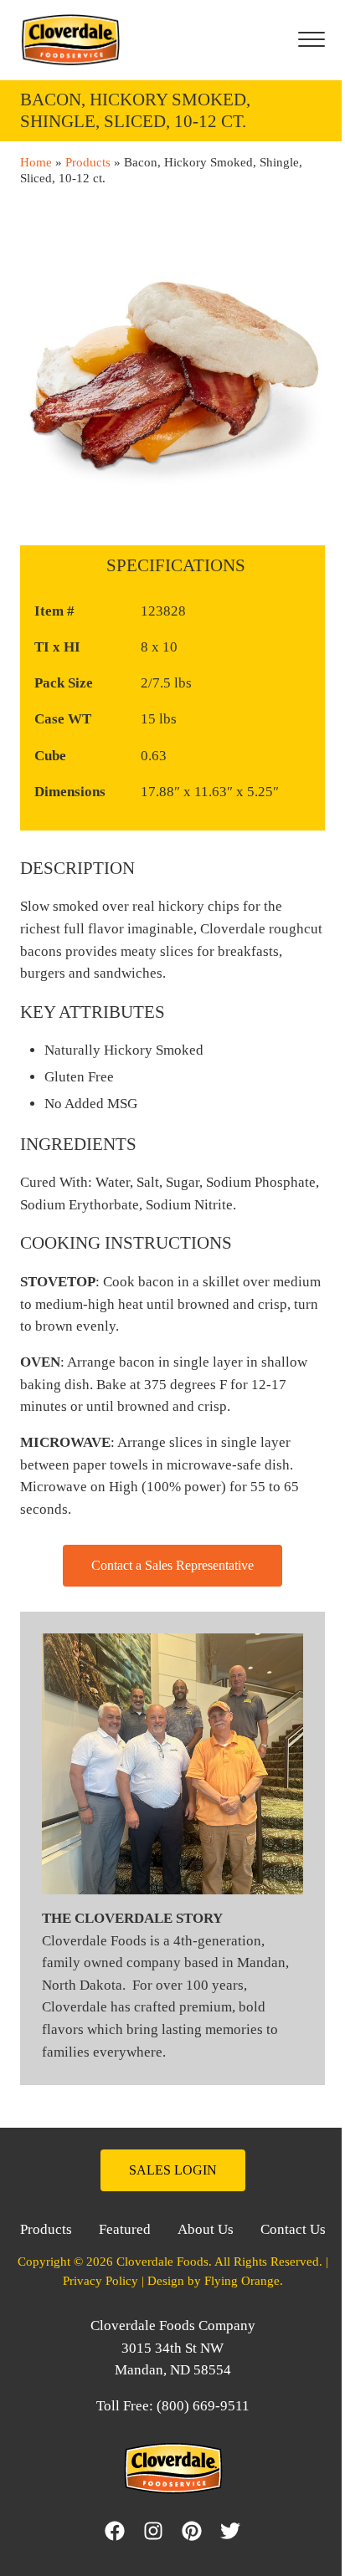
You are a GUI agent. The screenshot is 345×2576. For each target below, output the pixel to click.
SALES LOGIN (173, 2170)
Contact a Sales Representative (172, 1565)
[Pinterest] (196, 2531)
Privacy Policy (100, 2281)
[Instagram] (157, 2531)
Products (88, 162)
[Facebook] (115, 2531)
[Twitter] (234, 2531)
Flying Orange (242, 2281)
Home (36, 162)
